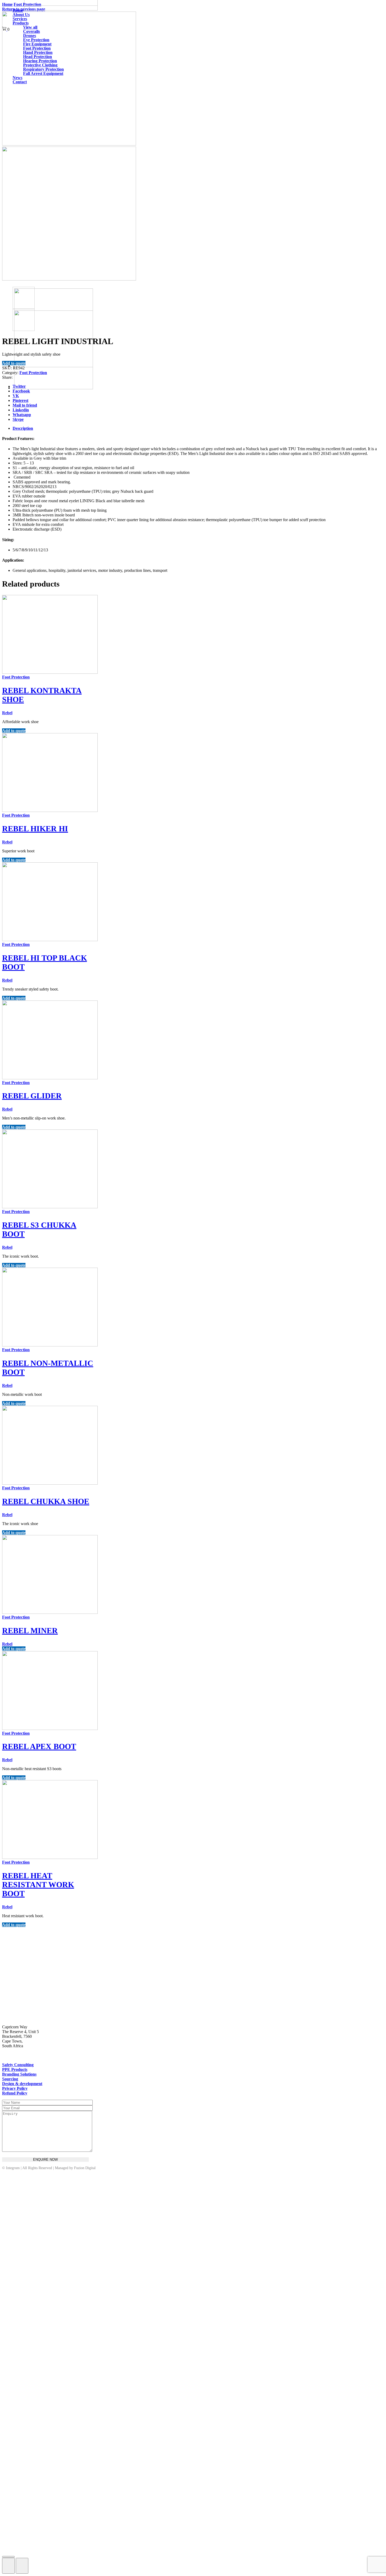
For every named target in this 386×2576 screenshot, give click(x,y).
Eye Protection (36, 40)
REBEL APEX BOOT (39, 1746)
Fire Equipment (37, 44)
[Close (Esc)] (8, 2557)
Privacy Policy (15, 2088)
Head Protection (38, 57)
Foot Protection (37, 48)
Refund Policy (15, 2093)
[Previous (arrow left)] (8, 2566)
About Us (21, 15)
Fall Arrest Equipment (43, 73)
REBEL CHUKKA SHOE (46, 1501)
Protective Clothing (40, 65)
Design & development (22, 2084)
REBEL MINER (30, 1631)
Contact (20, 82)
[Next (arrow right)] (22, 2566)
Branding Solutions (19, 2074)
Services (20, 19)
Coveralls (32, 31)
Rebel (7, 713)
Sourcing (10, 2079)
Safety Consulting (18, 2065)
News (17, 78)
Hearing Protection (40, 61)
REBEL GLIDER (32, 1096)
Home (18, 10)
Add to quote (14, 363)
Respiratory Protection (43, 69)
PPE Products (15, 2069)
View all (30, 27)
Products (21, 23)
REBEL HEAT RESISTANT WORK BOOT (38, 1885)
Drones (30, 36)
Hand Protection (38, 52)
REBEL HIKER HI (35, 829)
